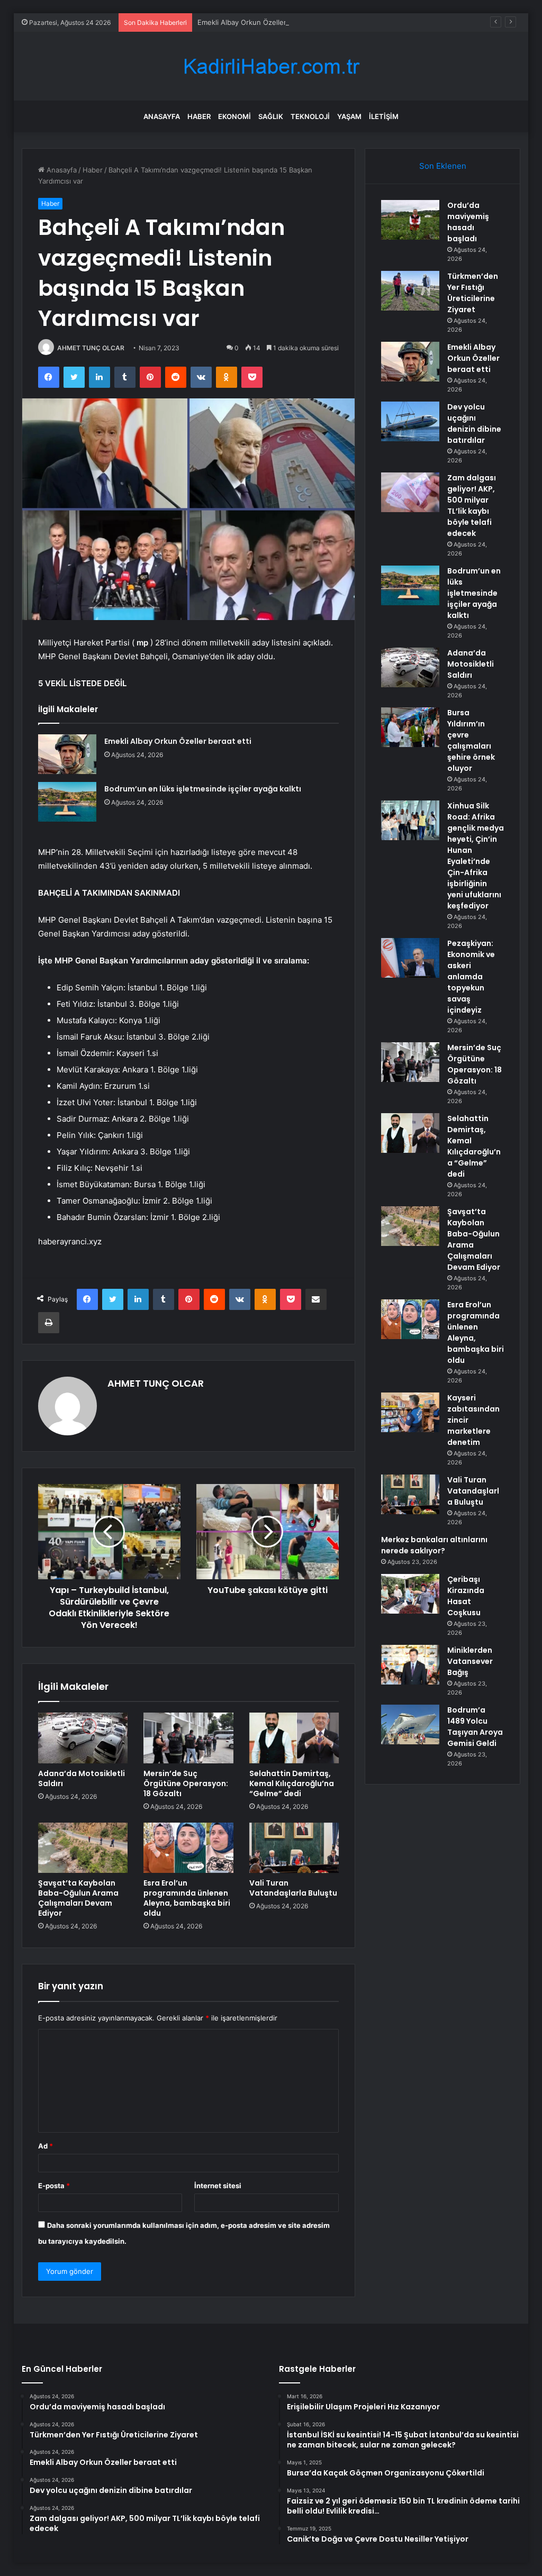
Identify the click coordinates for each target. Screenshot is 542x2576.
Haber (199, 116)
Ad (46, 2146)
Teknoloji (310, 116)
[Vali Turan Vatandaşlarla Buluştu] (294, 1848)
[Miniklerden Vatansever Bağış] (410, 1665)
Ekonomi (234, 116)
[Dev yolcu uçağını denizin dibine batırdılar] (410, 421)
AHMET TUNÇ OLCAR (91, 348)
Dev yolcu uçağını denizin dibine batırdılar (474, 424)
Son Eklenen (443, 166)
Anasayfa (162, 116)
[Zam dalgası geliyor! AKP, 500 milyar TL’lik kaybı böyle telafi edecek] (410, 492)
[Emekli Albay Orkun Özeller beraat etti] (67, 754)
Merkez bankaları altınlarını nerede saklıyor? (434, 1545)
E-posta (54, 2186)
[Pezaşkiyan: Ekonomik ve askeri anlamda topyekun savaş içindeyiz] (410, 958)
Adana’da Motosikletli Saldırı (82, 1778)
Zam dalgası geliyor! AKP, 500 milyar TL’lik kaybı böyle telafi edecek (472, 506)
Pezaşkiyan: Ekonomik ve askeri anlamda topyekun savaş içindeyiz (471, 977)
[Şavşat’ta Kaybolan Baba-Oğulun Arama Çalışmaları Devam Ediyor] (83, 1848)
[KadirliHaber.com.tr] (271, 66)
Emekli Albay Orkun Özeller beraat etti (260, 22)
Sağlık (271, 116)
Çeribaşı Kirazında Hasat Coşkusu (466, 1596)
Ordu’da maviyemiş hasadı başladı (468, 222)
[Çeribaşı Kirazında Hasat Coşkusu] (410, 1594)
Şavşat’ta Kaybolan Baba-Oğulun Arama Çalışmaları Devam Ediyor (78, 1898)
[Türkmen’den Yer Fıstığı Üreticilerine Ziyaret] (410, 291)
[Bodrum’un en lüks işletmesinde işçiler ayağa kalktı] (67, 802)
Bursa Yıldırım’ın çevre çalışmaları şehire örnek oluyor (471, 740)
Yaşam (349, 116)
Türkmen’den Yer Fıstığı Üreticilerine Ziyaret (473, 293)
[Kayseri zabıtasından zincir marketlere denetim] (410, 1412)
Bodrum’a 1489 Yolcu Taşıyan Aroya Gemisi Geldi (475, 1727)
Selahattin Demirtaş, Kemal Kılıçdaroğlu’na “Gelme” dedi (292, 1783)
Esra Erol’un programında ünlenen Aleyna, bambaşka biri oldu (187, 1898)
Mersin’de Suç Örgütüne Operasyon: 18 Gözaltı (186, 1783)
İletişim (384, 116)
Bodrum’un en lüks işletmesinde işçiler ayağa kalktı (203, 789)
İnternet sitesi (218, 2186)
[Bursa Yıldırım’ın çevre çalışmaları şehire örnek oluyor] (410, 727)
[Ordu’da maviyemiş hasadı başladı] (410, 220)
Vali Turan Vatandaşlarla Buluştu (293, 1888)
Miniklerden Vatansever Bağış (470, 1661)
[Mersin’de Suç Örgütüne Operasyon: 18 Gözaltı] (188, 1738)
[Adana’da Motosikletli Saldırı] (83, 1738)
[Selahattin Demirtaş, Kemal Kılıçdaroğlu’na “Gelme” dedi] (294, 1738)
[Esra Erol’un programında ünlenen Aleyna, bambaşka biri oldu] (188, 1848)
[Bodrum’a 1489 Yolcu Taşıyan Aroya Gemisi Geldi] (410, 1724)
